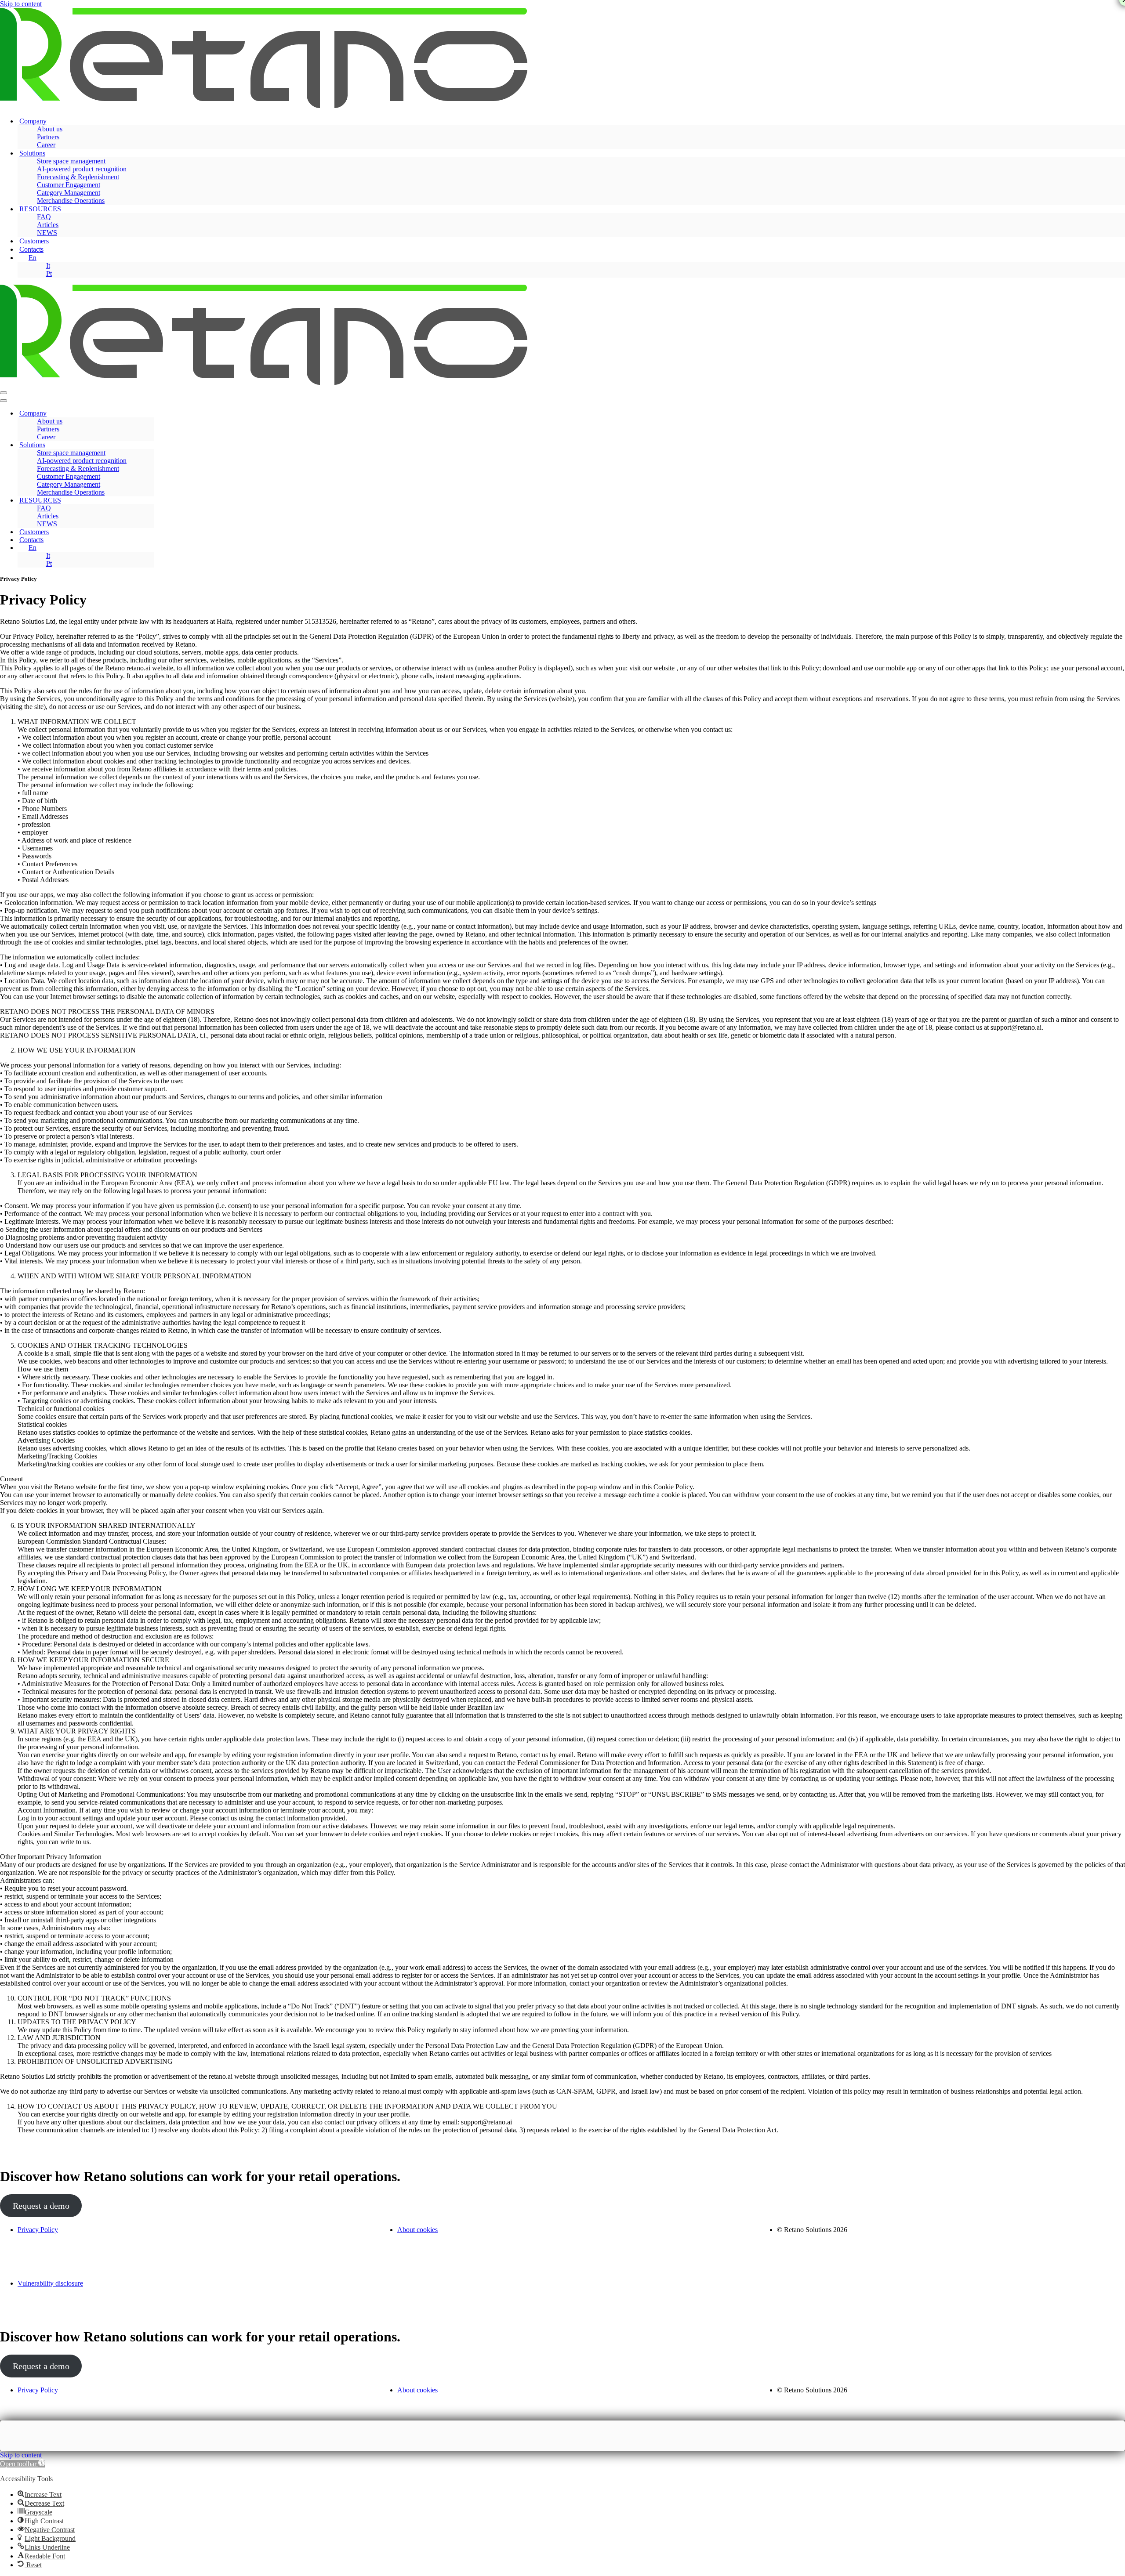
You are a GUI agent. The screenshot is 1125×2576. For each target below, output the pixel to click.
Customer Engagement (69, 185)
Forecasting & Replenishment (78, 177)
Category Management (69, 193)
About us (50, 129)
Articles (48, 225)
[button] (23, 2464)
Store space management (71, 161)
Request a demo (41, 2206)
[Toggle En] (149, 548)
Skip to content (21, 4)
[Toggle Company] (149, 414)
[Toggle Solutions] (149, 445)
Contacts (31, 249)
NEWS (47, 233)
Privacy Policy (38, 2230)
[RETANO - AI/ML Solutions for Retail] (264, 106)
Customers (34, 241)
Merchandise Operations (71, 201)
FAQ (44, 217)
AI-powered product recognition (82, 169)
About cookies (417, 2230)
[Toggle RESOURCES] (149, 501)
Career (46, 145)
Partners (48, 137)
